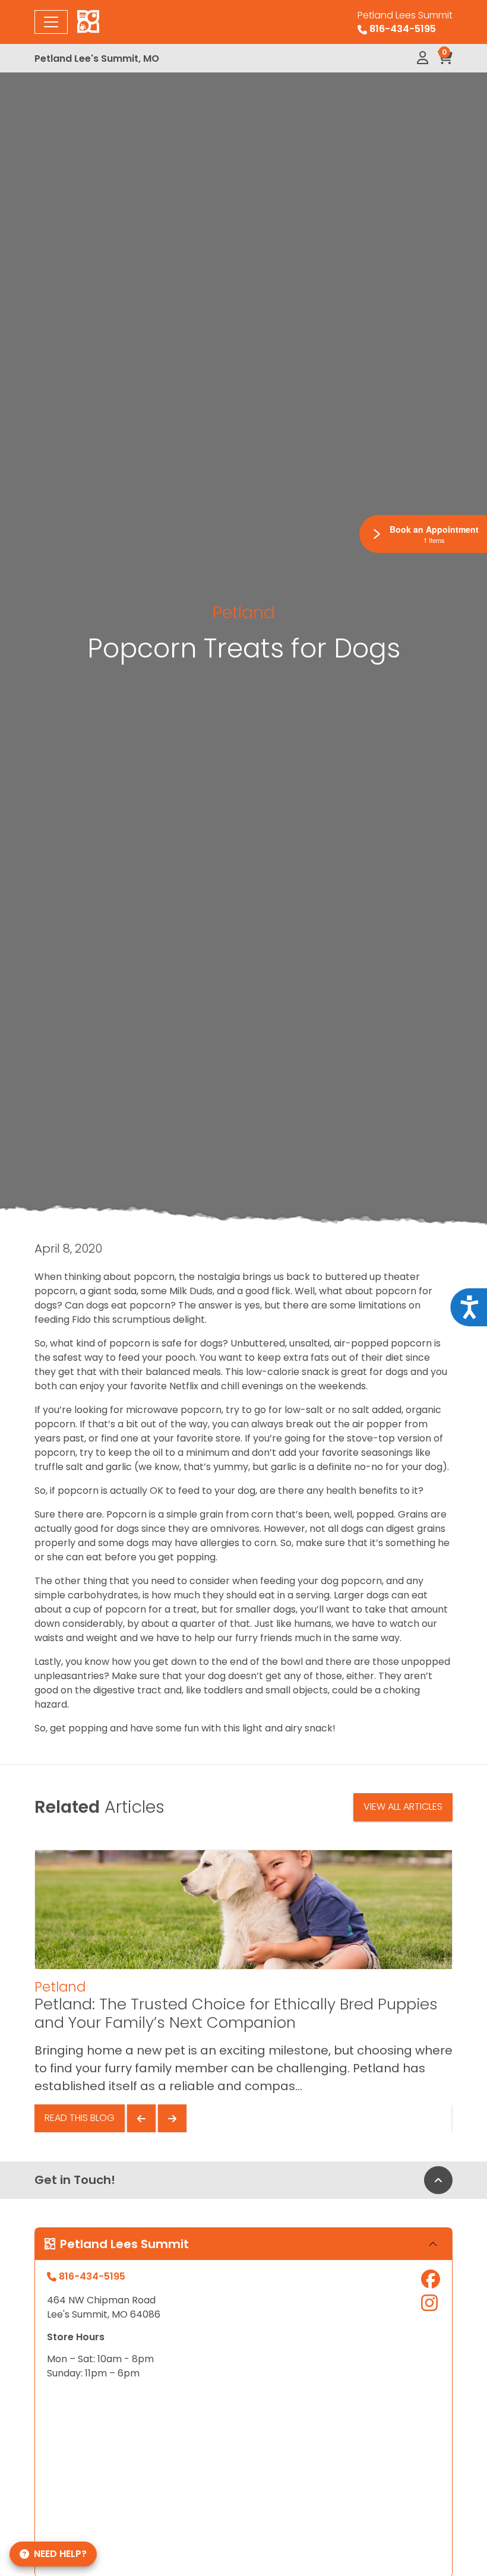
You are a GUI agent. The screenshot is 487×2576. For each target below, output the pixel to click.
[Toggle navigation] (51, 22)
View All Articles (403, 1807)
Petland (244, 612)
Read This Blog (80, 2118)
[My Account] (423, 58)
